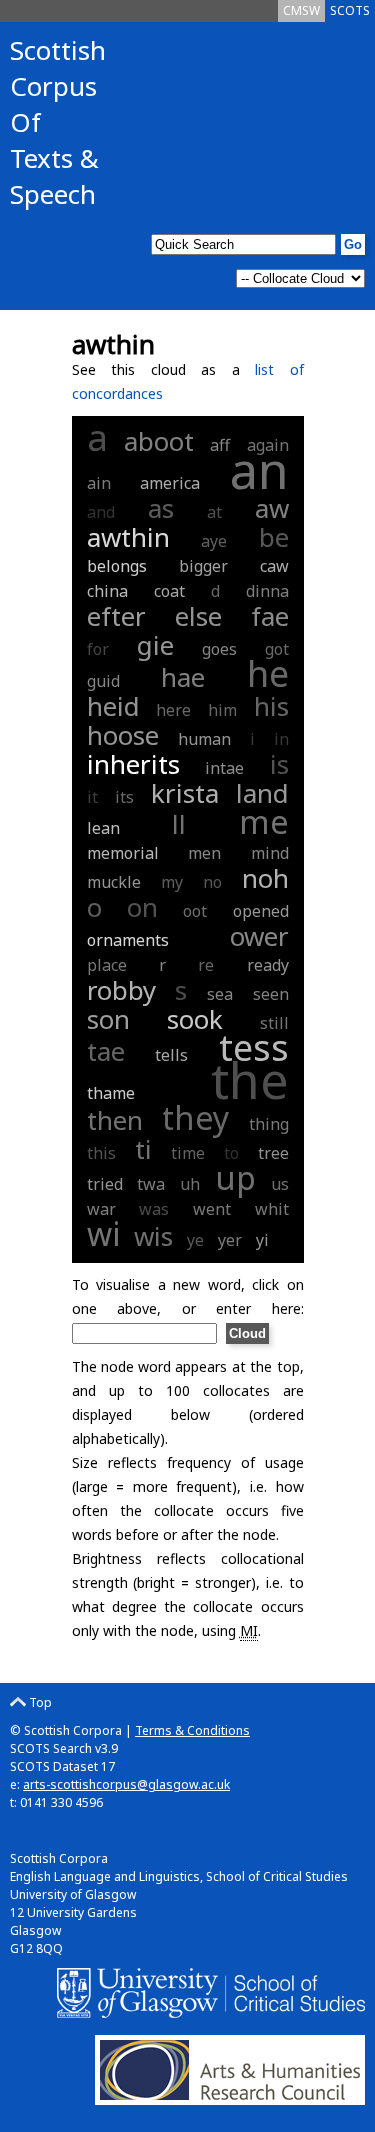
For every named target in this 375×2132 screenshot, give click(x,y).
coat (169, 591)
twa (151, 1184)
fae (270, 616)
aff (220, 445)
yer (230, 1240)
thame (111, 1093)
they (195, 1117)
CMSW (301, 10)
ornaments (128, 940)
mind (270, 853)
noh (265, 878)
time (188, 1153)
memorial (123, 853)
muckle (114, 882)
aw (272, 508)
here (173, 710)
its (124, 797)
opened (261, 911)
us (280, 1184)
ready (268, 965)
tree (273, 1153)
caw (274, 566)
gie (155, 645)
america (170, 483)
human (204, 739)
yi (262, 1240)
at (214, 512)
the (250, 1080)
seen (271, 994)
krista (185, 793)
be (274, 537)
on (142, 907)
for (98, 649)
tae (106, 1051)
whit (272, 1209)
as (161, 508)
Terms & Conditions (192, 1730)
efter (116, 616)
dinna (267, 591)
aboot (159, 441)
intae (224, 768)
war (101, 1209)
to (231, 1153)
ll (179, 824)
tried (105, 1184)
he (268, 673)
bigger (203, 566)
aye (214, 541)
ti (143, 1149)
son (108, 1019)
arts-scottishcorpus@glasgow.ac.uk (126, 1784)
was (154, 1209)
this (101, 1153)
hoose (123, 735)
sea (220, 994)
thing (269, 1124)
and (101, 512)
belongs (117, 566)
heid (113, 706)
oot (195, 911)
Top (39, 1702)
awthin (128, 537)
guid (103, 681)
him (222, 710)
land (262, 793)
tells (171, 1055)
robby (121, 990)
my (172, 882)
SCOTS (350, 10)
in (281, 739)
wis (153, 1236)
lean (103, 828)
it (92, 797)
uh (190, 1184)
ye (195, 1240)
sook (195, 1019)
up (235, 1177)
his (271, 706)
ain (99, 483)
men (204, 853)
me (264, 821)
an (259, 470)
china (107, 591)
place (107, 965)
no (212, 882)
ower (259, 936)
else (198, 616)
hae (183, 677)
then (115, 1120)
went (212, 1209)
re (206, 965)
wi (103, 1233)
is (279, 764)
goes (219, 649)
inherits (133, 764)
